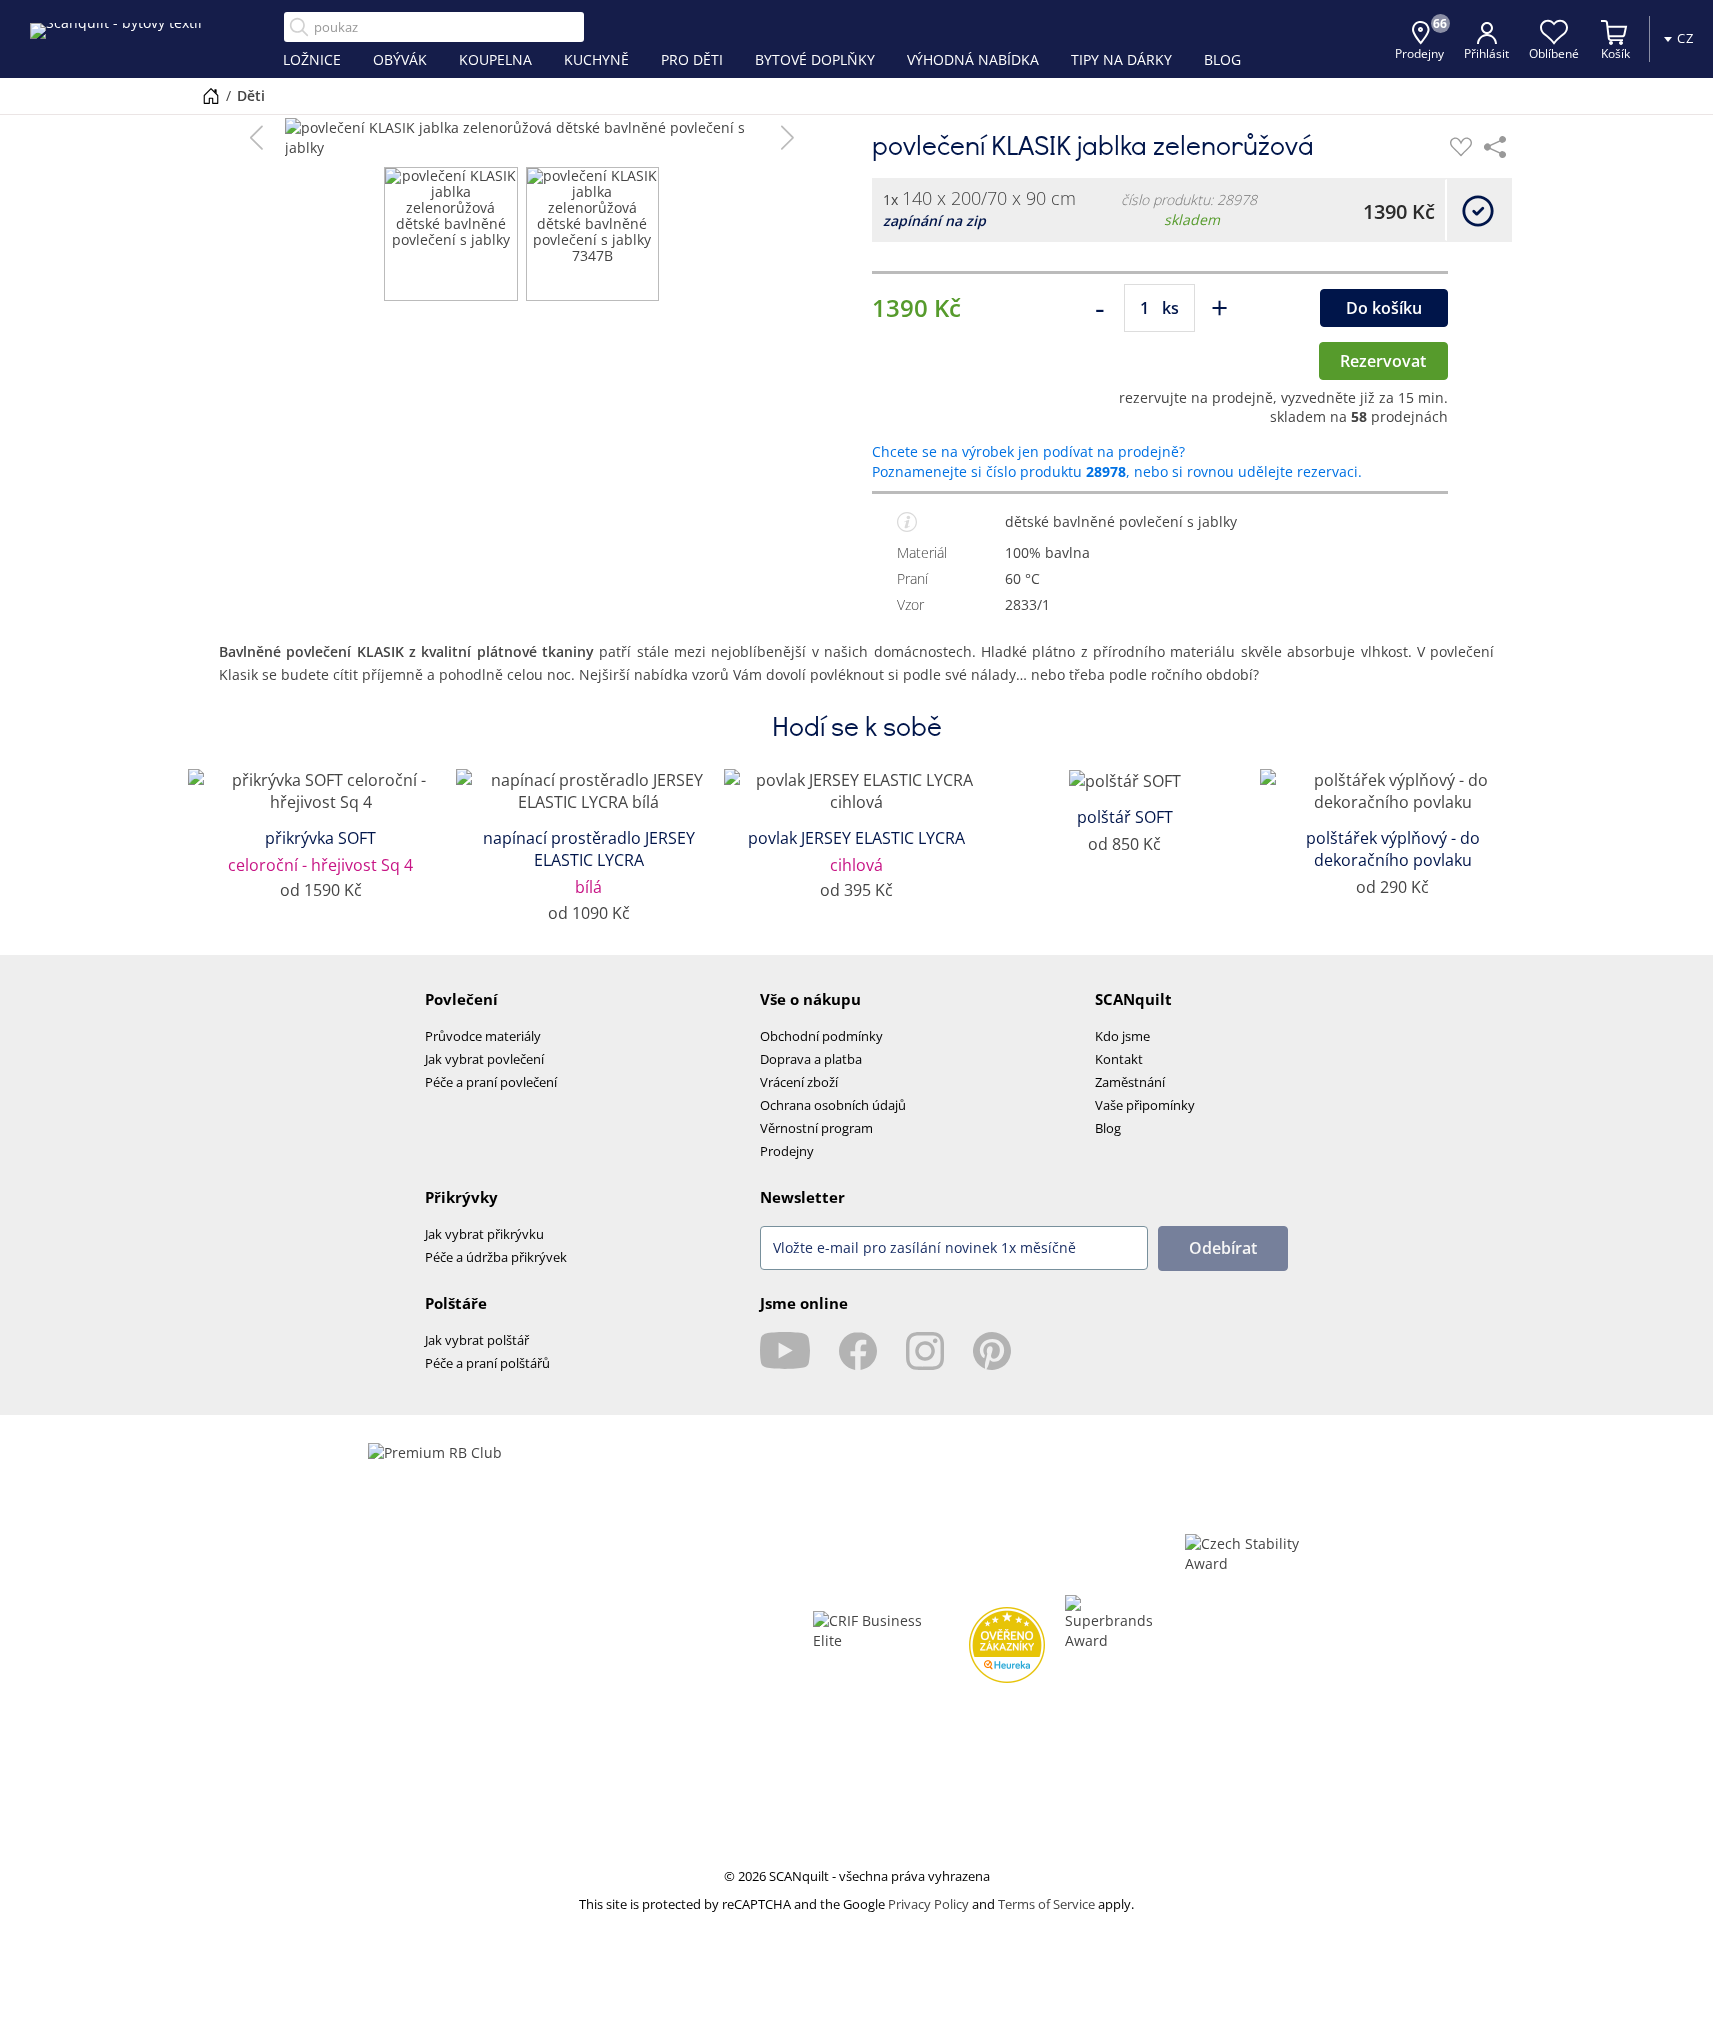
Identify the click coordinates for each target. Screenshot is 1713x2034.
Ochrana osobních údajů (833, 1105)
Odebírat (1223, 1248)
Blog (1108, 1128)
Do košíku (1384, 308)
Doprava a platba (811, 1059)
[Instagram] (925, 1351)
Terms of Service (1046, 1904)
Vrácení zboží (799, 1082)
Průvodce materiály (483, 1036)
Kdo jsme (1122, 1036)
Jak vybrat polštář (477, 1340)
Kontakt (1119, 1059)
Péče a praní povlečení (491, 1082)
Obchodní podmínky (821, 1036)
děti (251, 95)
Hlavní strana (211, 96)
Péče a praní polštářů (487, 1363)
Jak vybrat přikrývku (484, 1234)
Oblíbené (1554, 53)
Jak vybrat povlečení (484, 1059)
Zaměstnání (1130, 1082)
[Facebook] (858, 1351)
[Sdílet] (1495, 147)
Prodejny (787, 1151)
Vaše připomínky (1145, 1105)
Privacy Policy (928, 1904)
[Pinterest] (992, 1351)
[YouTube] (785, 1351)
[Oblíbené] (1461, 147)
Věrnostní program (816, 1128)
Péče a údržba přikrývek (496, 1257)
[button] (256, 138)
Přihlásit (1486, 53)
